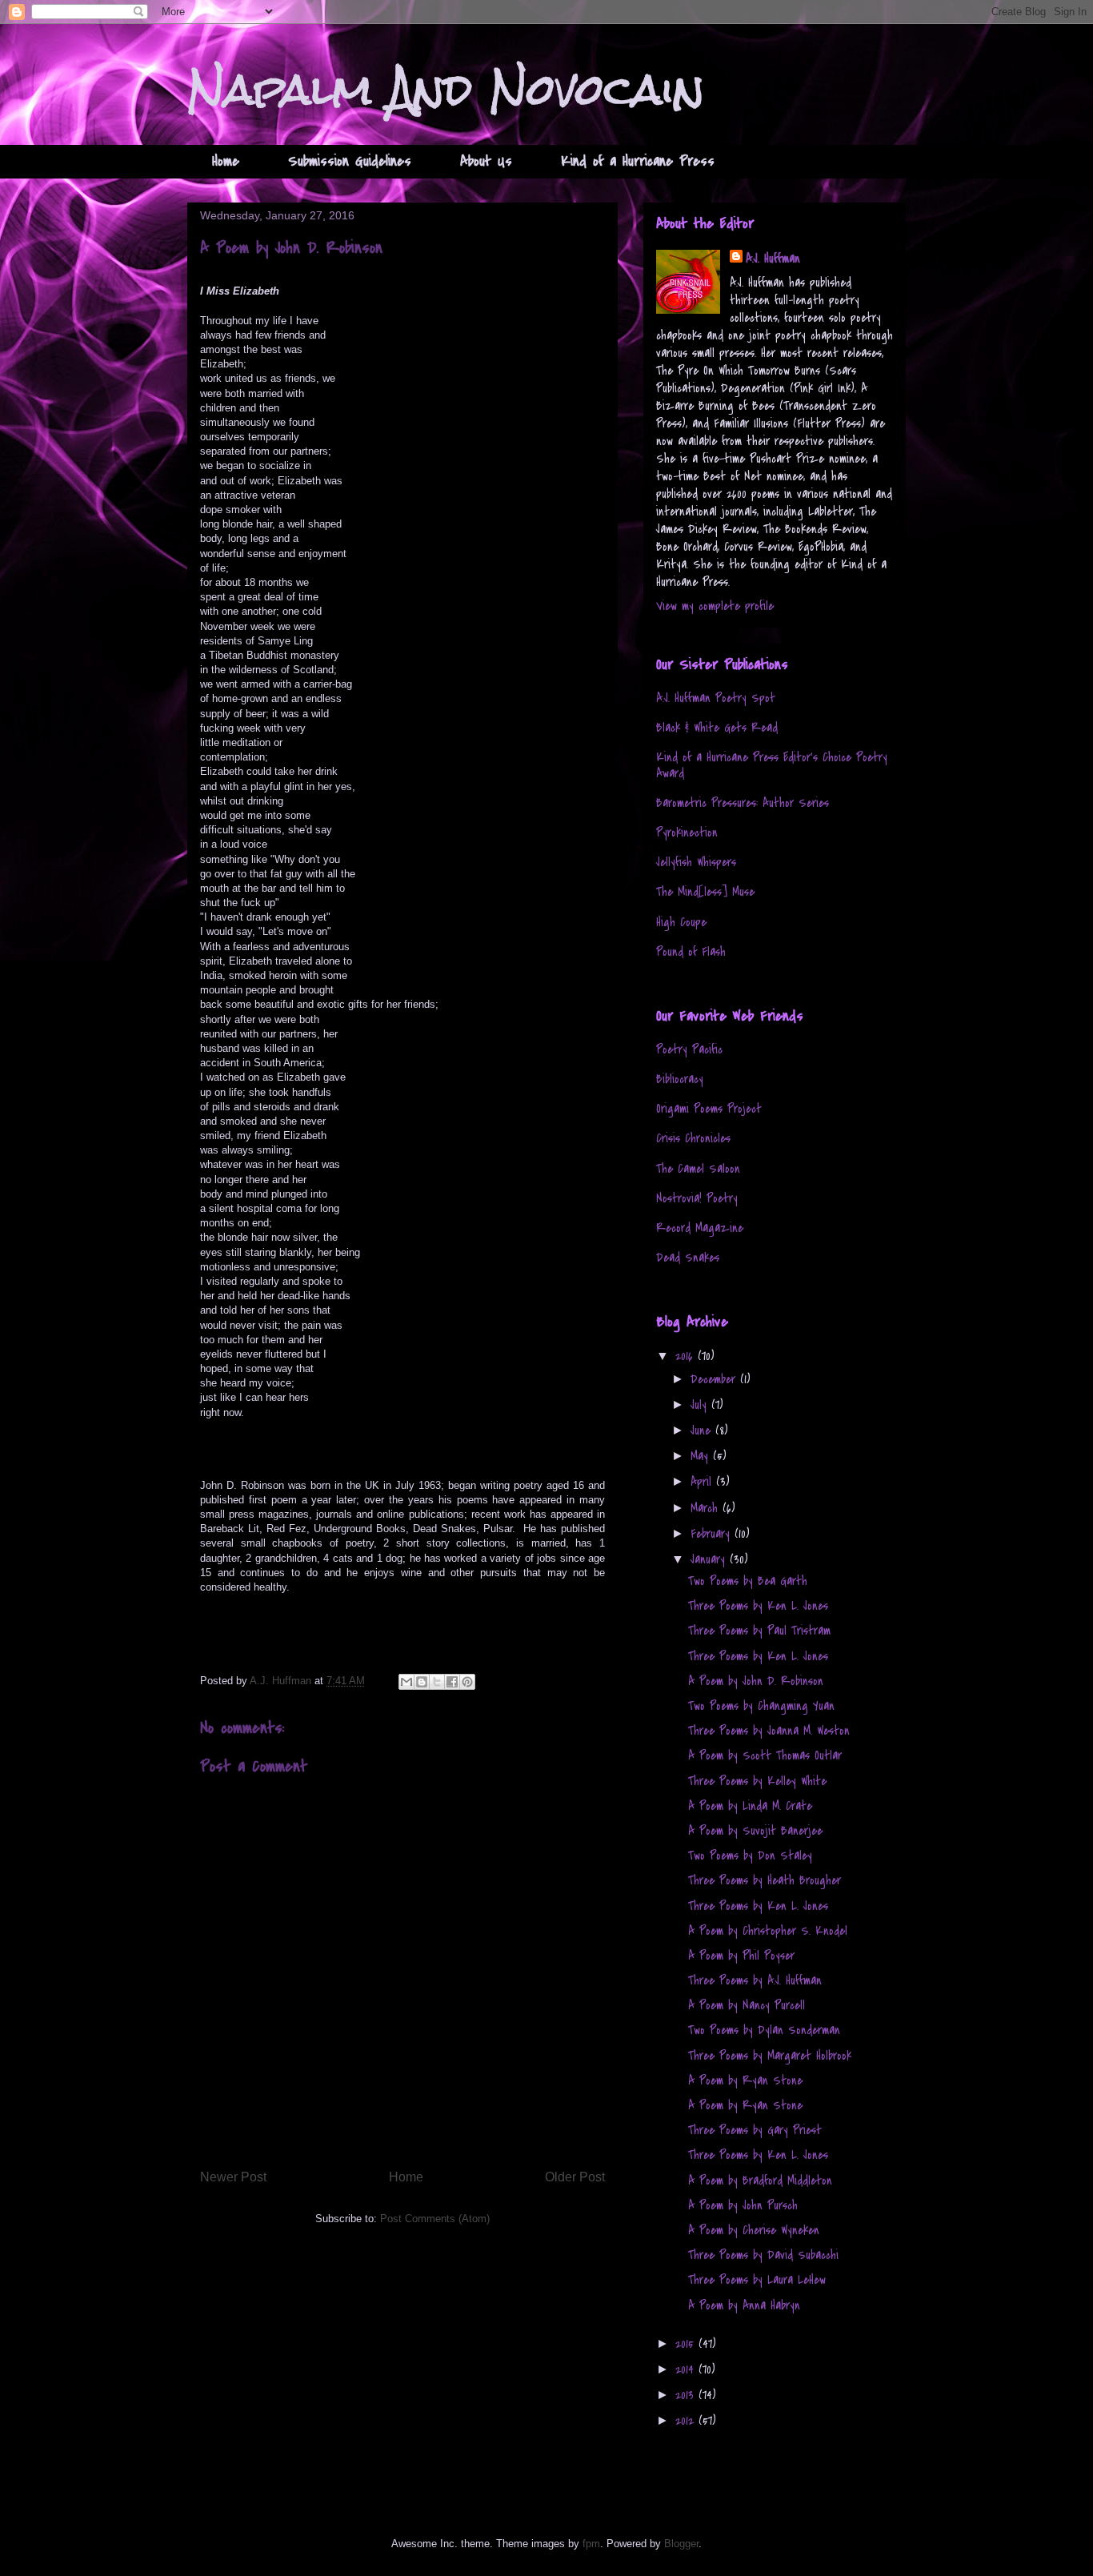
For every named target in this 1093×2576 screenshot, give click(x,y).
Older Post (575, 2177)
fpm (591, 2544)
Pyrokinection (687, 833)
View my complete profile (715, 606)
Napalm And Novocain (446, 89)
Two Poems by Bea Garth (748, 1581)
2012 (687, 2421)
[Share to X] (437, 1682)
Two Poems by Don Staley (750, 1856)
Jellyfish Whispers (696, 862)
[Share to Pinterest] (467, 1682)
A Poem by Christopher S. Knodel (768, 1931)
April (703, 1482)
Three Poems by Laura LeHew (757, 2280)
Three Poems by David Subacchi (763, 2255)
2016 (687, 1356)
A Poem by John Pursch (743, 2205)
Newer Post (233, 2177)
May (702, 1456)
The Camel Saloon (698, 1169)
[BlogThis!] (422, 1682)
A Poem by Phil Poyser (741, 1956)
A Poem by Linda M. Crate (750, 1806)
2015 (687, 2344)
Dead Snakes (688, 1258)
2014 (687, 2369)
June (703, 1430)
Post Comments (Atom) (435, 2219)
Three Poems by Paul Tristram (759, 1631)
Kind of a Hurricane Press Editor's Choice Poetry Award (772, 765)
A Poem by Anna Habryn (744, 2305)
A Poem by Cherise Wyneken (754, 2230)
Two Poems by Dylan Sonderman (764, 2030)
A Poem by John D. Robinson (756, 1681)
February (713, 1534)
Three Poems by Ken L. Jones (758, 1606)
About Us (486, 161)
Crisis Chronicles (693, 1138)
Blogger (681, 2544)
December (715, 1379)
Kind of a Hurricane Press (638, 161)
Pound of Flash (691, 952)
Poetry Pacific (689, 1049)
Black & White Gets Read (717, 728)
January (710, 1559)
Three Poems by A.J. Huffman (755, 1980)
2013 (687, 2395)
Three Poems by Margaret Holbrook (770, 2056)
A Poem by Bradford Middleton (760, 2181)
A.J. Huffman (773, 259)
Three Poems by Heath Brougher (765, 1880)
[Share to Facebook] (452, 1682)
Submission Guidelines (350, 161)
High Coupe (681, 922)
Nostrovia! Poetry (697, 1198)
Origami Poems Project (709, 1109)
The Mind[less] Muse (705, 892)
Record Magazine (700, 1228)
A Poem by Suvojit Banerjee (755, 1831)
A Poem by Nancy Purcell (747, 2005)
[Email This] (406, 1682)
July (701, 1405)
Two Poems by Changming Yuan (761, 1706)
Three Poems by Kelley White (757, 1781)
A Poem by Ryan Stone (745, 2080)
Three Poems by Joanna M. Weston (769, 1731)
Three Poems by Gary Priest (755, 2130)
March (707, 1508)
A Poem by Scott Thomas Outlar (765, 1755)
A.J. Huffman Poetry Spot (716, 698)
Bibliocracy (680, 1079)
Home (226, 161)
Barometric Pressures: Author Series (743, 803)
